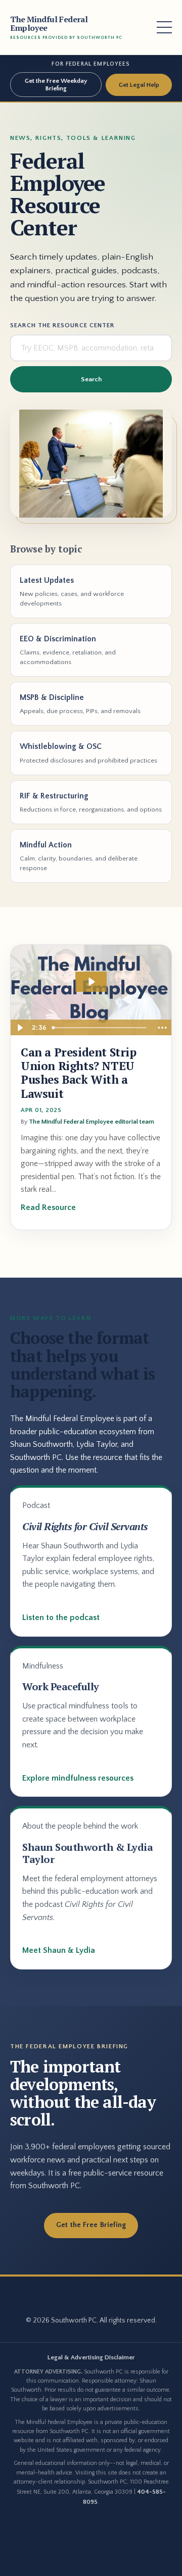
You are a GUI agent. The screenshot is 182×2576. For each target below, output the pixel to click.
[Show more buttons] (162, 1028)
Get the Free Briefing (91, 2225)
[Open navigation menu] (164, 27)
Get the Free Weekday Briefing (56, 84)
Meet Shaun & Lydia (59, 1950)
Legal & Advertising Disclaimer (91, 2357)
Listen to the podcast (61, 1618)
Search (91, 379)
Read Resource (48, 1207)
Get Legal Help (139, 85)
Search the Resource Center (62, 325)
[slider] (101, 1028)
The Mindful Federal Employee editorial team (92, 1122)
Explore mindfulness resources (78, 1778)
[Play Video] (20, 1028)
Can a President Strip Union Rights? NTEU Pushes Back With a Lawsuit (79, 1073)
